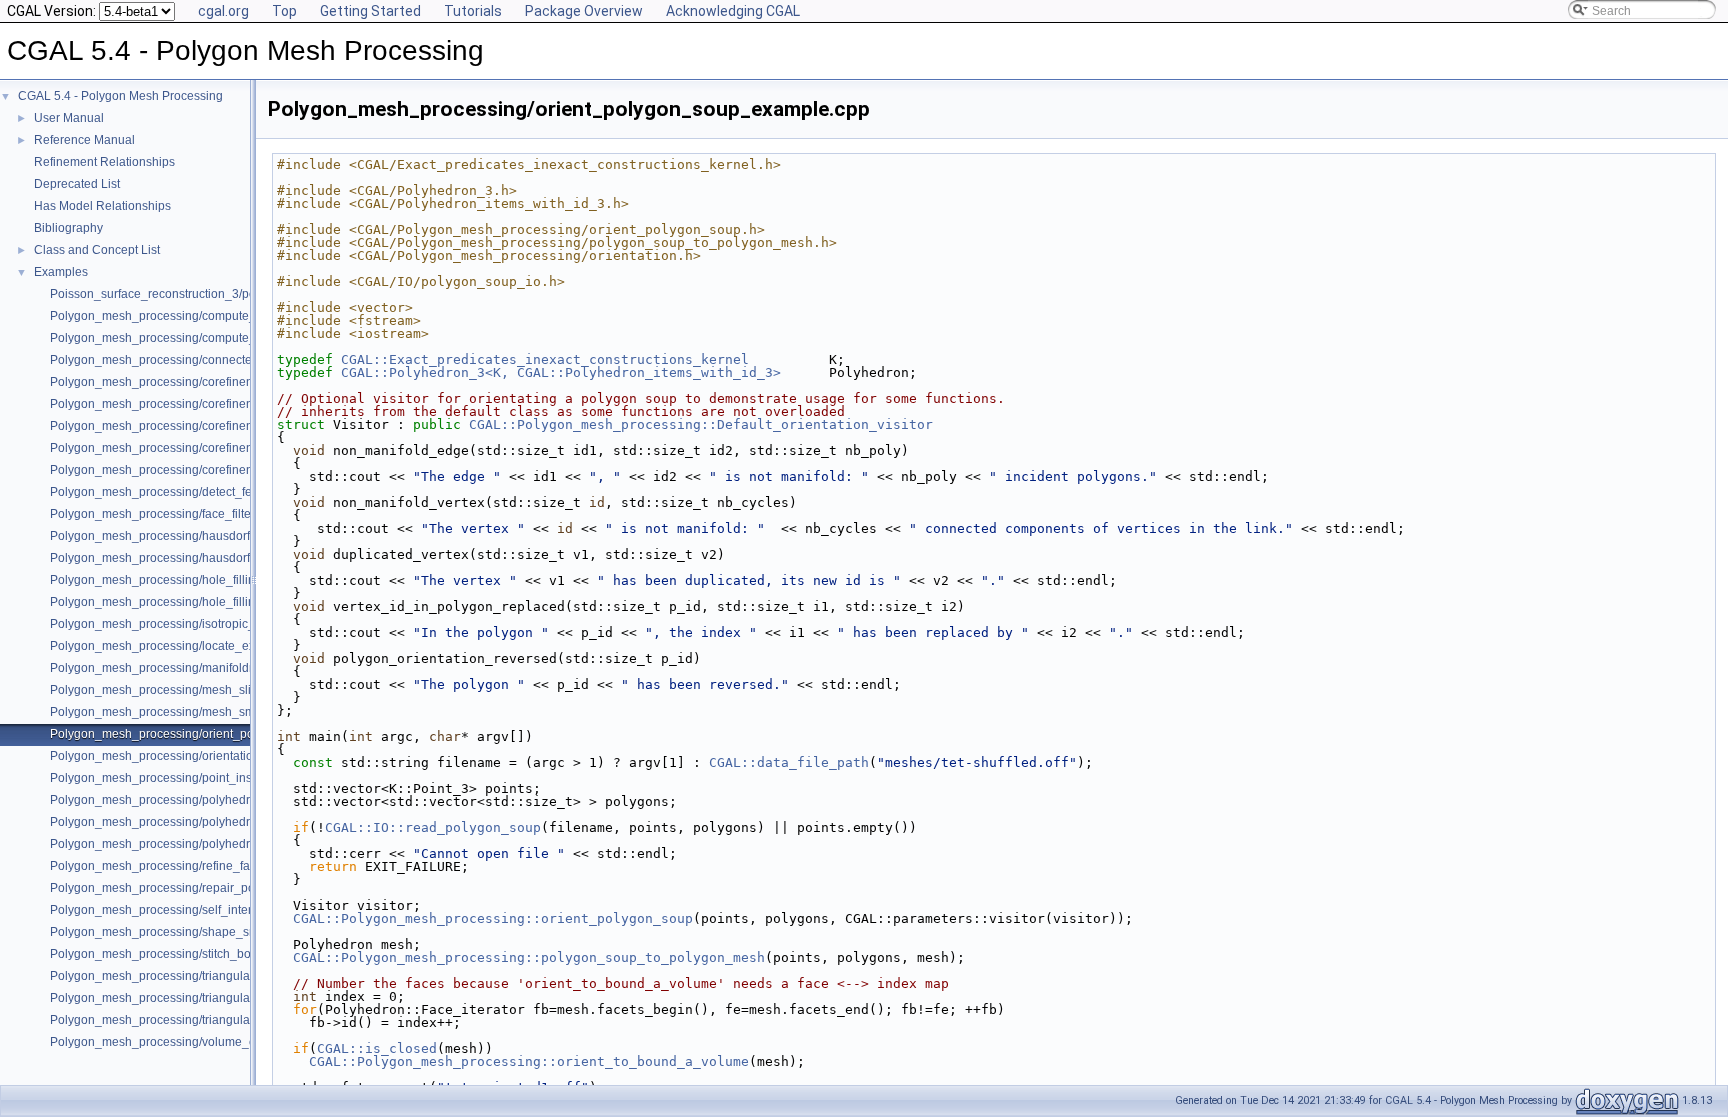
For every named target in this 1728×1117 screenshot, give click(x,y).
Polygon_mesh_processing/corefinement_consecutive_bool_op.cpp (235, 382)
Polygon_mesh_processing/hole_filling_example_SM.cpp (207, 602)
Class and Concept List (97, 250)
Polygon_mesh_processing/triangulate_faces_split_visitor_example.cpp (245, 998)
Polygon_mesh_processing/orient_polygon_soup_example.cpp (222, 734)
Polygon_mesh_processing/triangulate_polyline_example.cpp (218, 1020)
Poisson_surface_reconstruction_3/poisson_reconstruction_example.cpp (248, 294)
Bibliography (68, 228)
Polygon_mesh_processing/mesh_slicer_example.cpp (197, 690)
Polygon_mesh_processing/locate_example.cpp (181, 646)
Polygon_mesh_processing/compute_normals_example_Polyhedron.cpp (248, 338)
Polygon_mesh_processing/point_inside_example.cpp (198, 778)
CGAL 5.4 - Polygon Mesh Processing (120, 96)
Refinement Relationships (104, 162)
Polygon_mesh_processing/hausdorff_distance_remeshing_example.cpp (249, 558)
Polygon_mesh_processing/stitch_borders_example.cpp (203, 954)
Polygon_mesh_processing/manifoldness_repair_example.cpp (220, 668)
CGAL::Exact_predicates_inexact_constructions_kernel (545, 359)
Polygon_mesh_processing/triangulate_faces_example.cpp (211, 976)
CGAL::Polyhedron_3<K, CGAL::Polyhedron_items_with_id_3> (561, 372)
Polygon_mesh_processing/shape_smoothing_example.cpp (213, 932)
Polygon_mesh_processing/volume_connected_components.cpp (226, 1042)
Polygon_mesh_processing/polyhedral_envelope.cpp (195, 800)
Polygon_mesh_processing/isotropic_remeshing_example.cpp (220, 624)
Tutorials (473, 11)
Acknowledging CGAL (733, 11)
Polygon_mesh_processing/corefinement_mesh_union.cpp (210, 426)
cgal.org (223, 11)
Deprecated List (77, 184)
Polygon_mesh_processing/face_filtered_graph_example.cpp (217, 514)
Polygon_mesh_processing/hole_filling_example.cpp (194, 580)
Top (284, 11)
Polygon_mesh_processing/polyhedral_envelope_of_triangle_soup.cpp (245, 844)
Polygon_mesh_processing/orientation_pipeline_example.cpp (219, 756)
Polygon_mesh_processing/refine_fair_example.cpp (192, 866)
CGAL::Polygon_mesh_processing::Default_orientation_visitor (701, 424)
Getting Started (370, 11)
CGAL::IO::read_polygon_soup (433, 827)
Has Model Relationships (102, 206)
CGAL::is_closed (377, 1048)
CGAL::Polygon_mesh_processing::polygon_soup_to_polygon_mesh (529, 957)
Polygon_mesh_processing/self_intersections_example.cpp (212, 910)
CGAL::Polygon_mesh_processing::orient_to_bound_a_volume (529, 1061)
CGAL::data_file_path (789, 762)
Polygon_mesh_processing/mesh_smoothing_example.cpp (211, 712)
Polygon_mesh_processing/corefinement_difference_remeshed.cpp (234, 404)
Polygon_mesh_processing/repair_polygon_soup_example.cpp (223, 888)
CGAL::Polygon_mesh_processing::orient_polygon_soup (493, 918)
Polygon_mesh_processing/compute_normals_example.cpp (213, 316)
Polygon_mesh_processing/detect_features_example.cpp (206, 492)
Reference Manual (84, 140)
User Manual (69, 118)
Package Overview (584, 11)
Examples (61, 272)
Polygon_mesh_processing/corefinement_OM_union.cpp (205, 470)
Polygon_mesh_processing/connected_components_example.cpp (230, 360)
